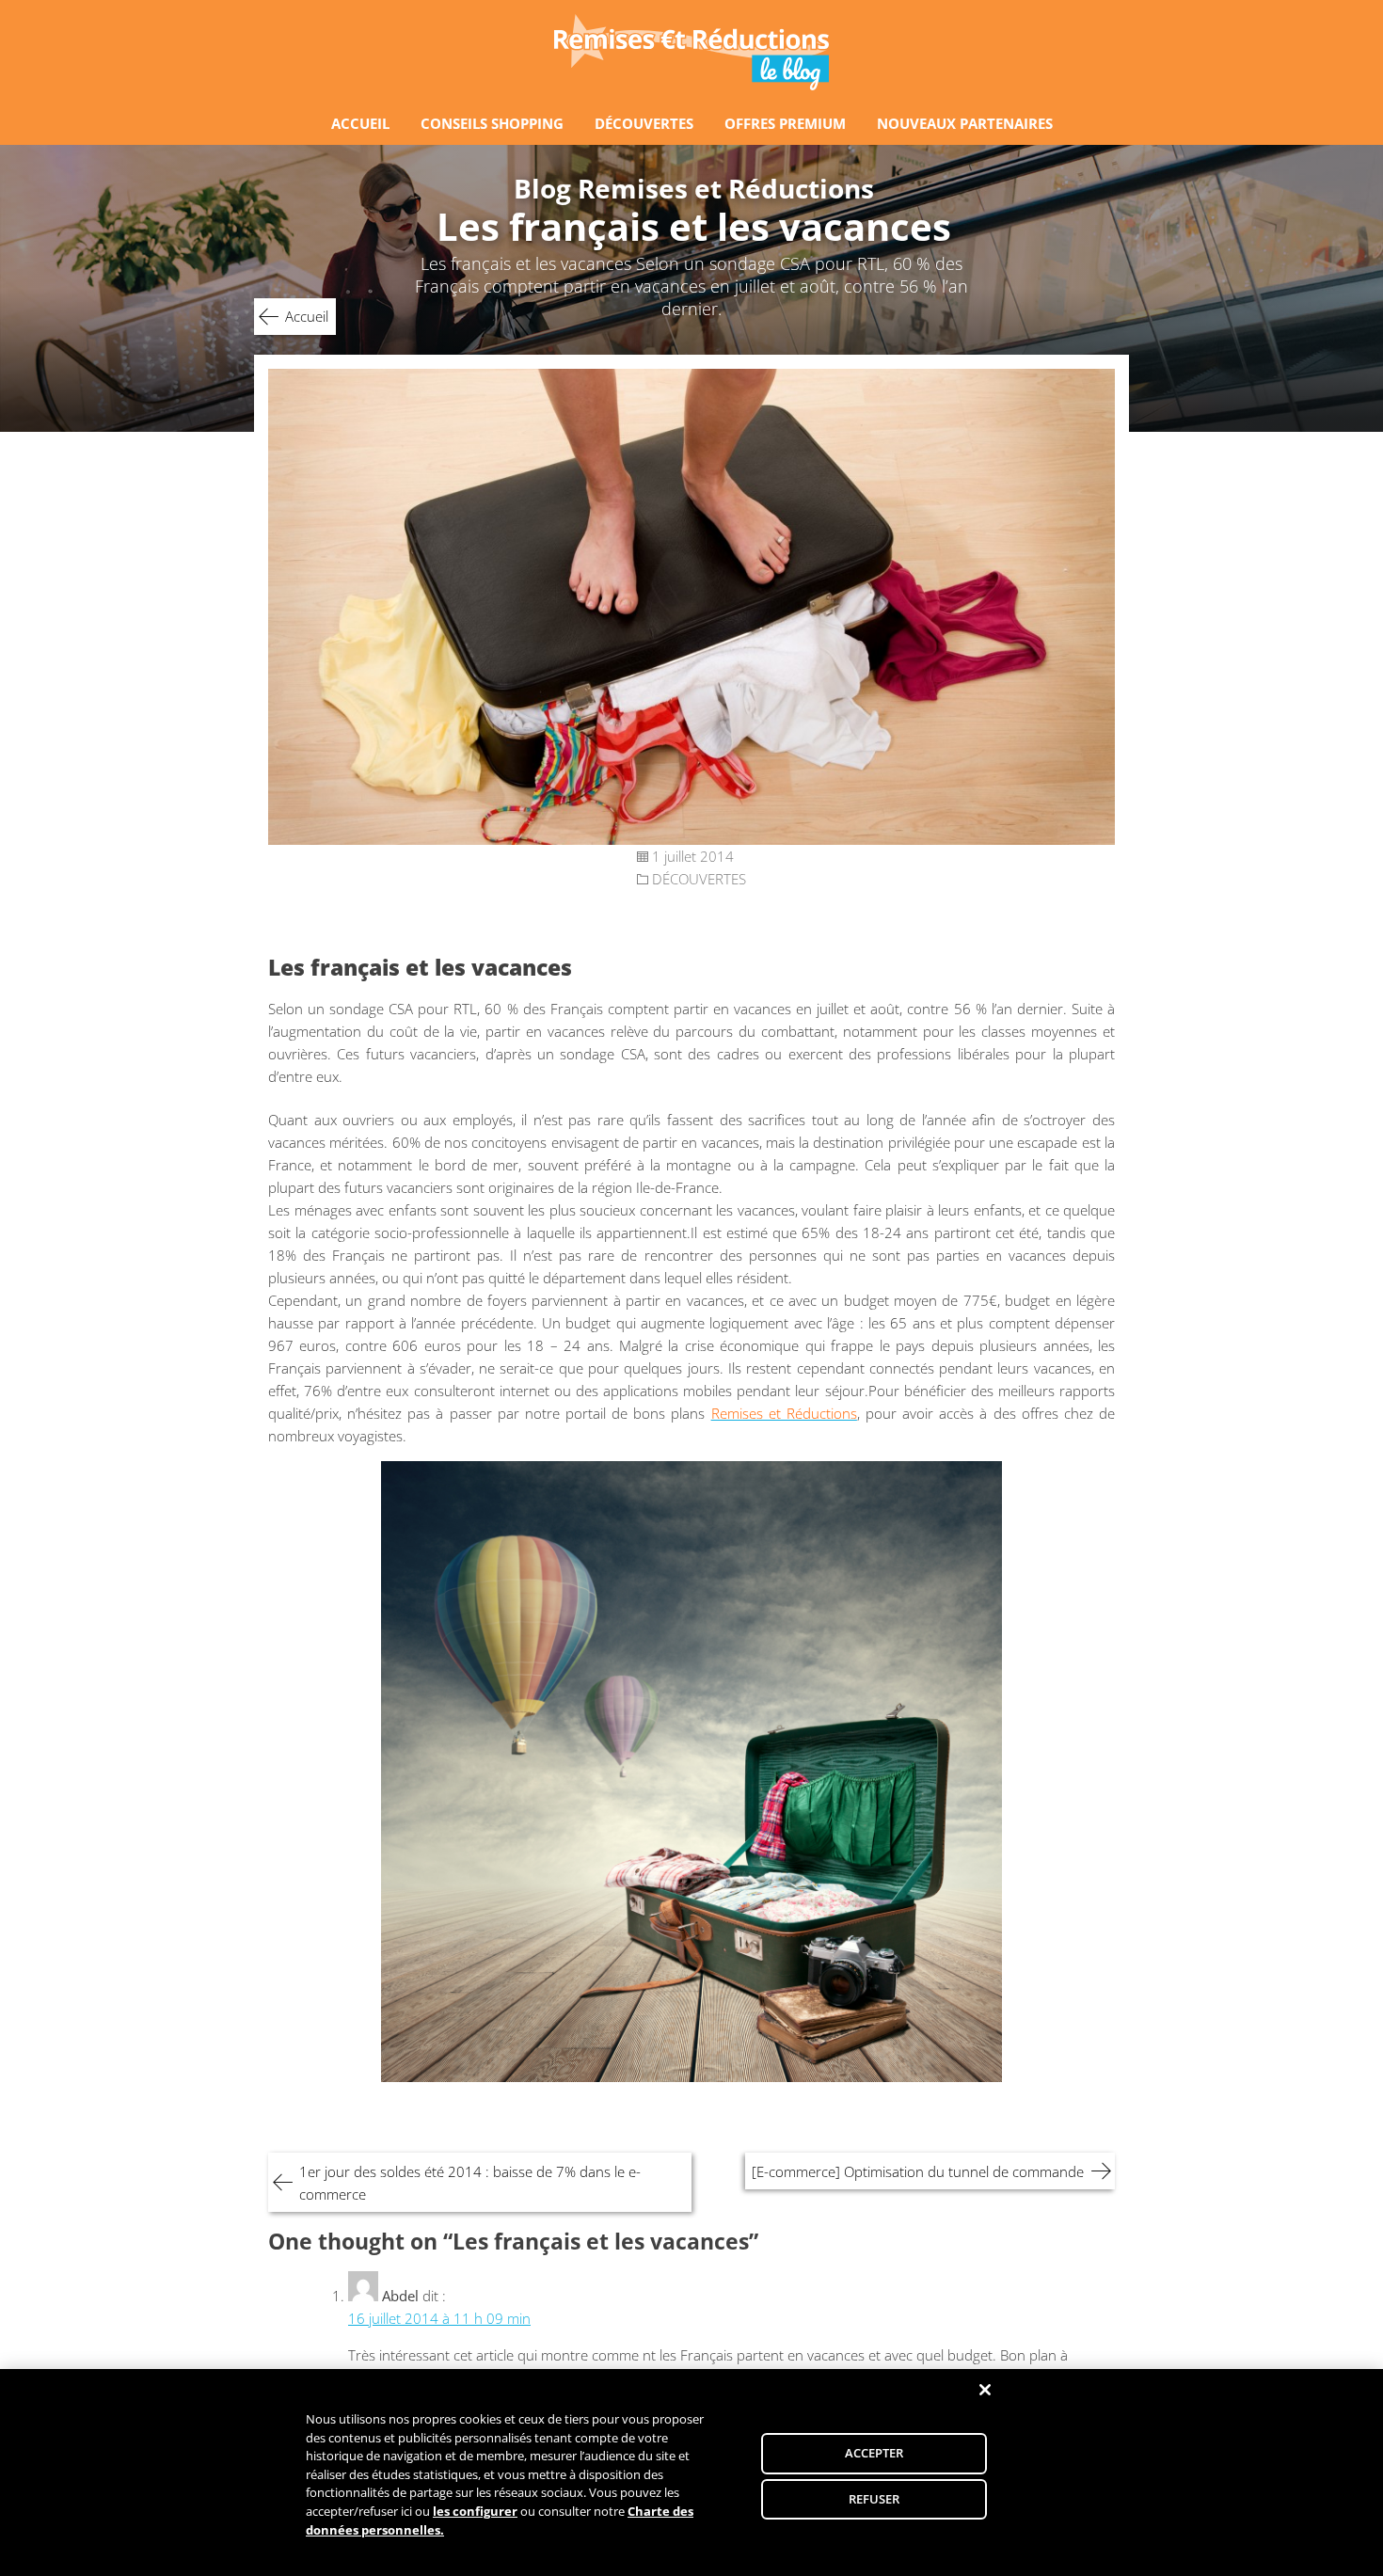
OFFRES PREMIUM (785, 123)
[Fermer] (985, 2390)
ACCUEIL (360, 123)
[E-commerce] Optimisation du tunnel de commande (918, 2171)
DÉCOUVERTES (644, 123)
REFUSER (874, 2499)
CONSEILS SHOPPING (492, 123)
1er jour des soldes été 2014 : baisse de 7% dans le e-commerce (470, 2183)
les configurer (475, 2511)
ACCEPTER (874, 2453)
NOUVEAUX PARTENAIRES (965, 123)
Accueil (307, 316)
